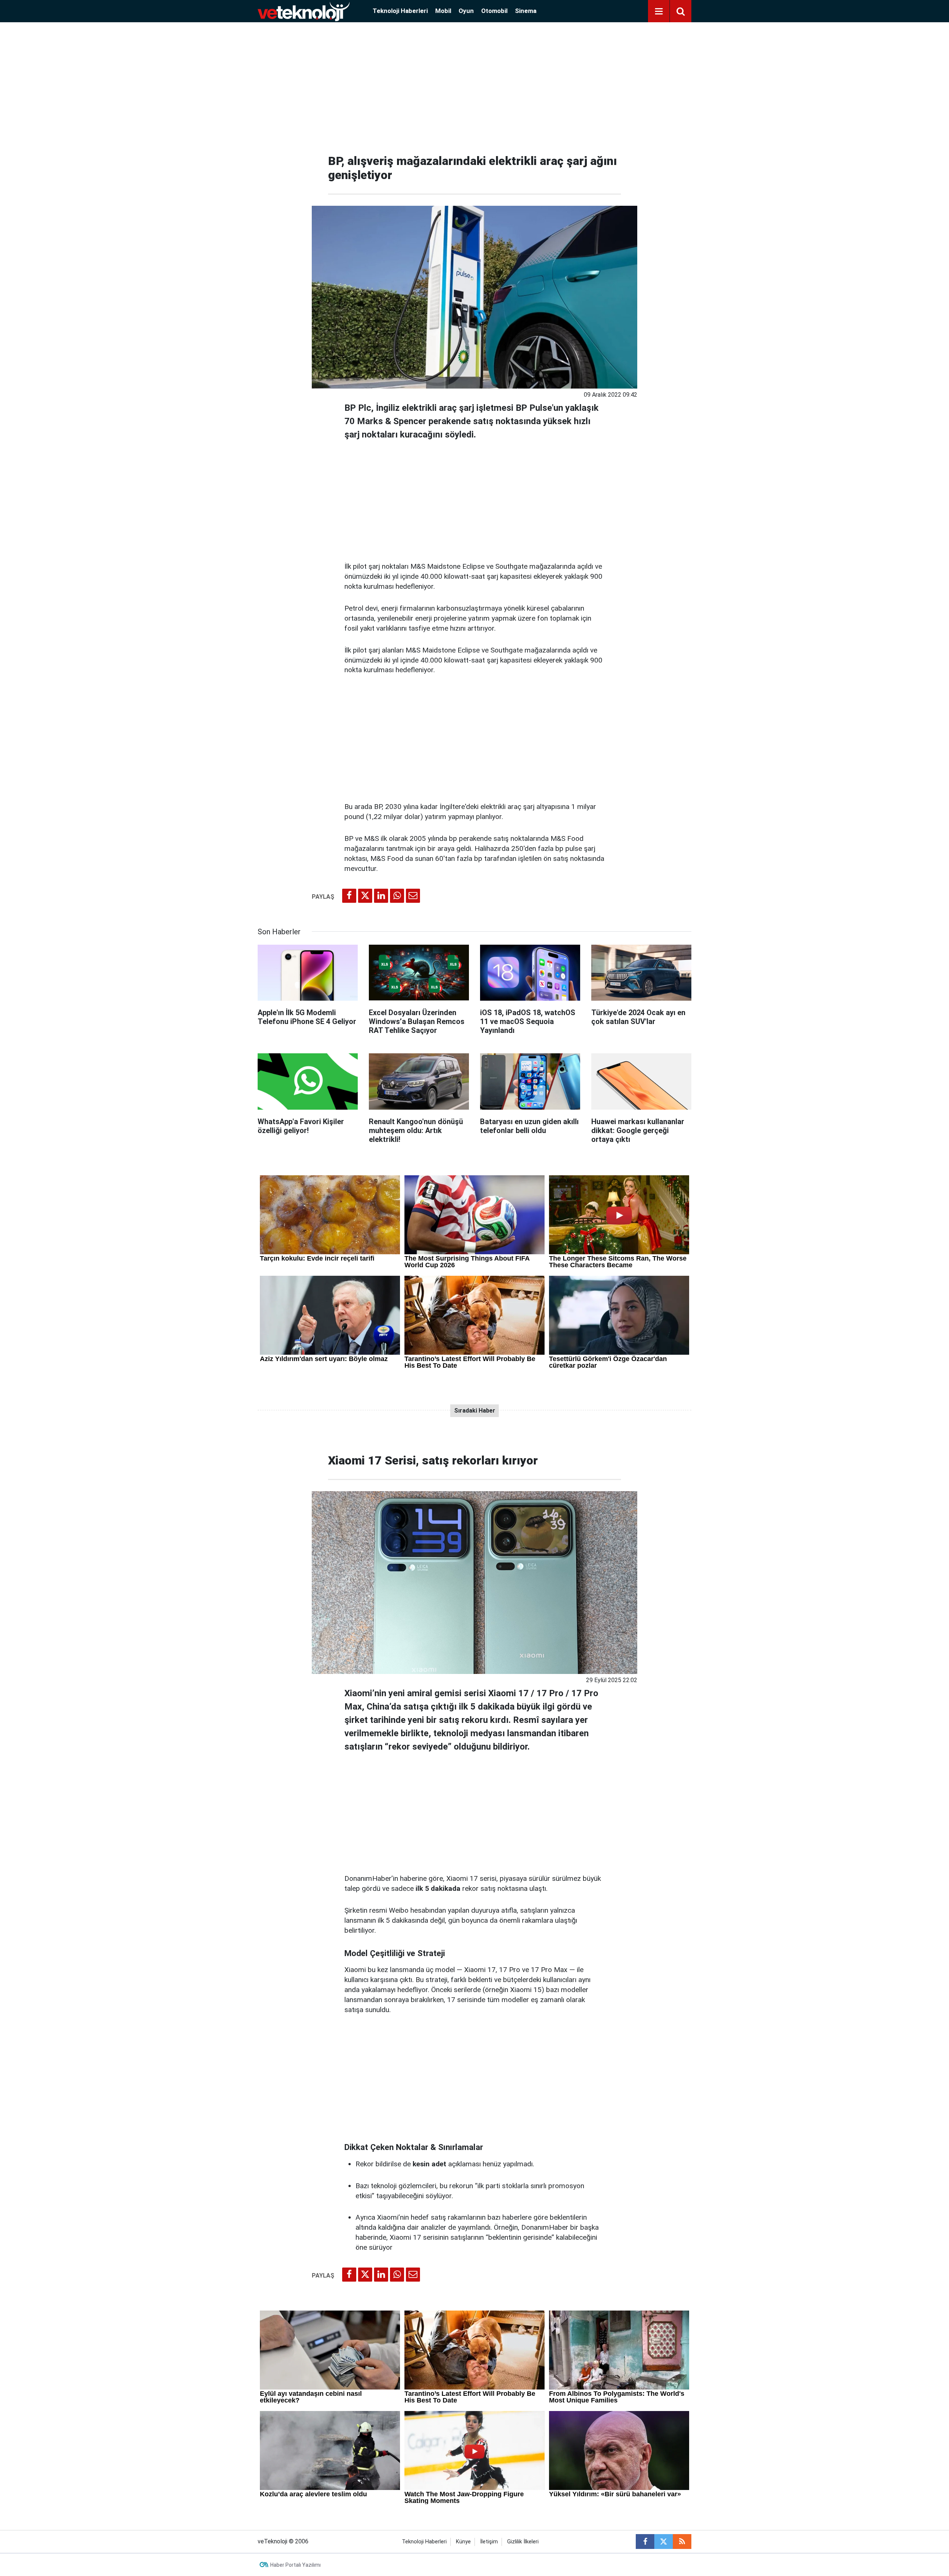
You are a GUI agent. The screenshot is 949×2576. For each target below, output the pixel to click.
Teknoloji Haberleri (400, 11)
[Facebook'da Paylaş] (349, 896)
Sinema (526, 11)
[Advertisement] (474, 85)
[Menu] (659, 11)
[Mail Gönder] (413, 896)
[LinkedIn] (381, 896)
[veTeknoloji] (304, 11)
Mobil (443, 11)
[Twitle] (365, 896)
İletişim (489, 2542)
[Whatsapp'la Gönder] (397, 896)
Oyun (466, 11)
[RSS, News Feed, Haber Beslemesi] (682, 2542)
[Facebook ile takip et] (645, 2542)
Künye (463, 2542)
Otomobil (494, 11)
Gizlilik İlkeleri (523, 2542)
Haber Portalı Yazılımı (295, 2565)
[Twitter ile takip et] (664, 2542)
